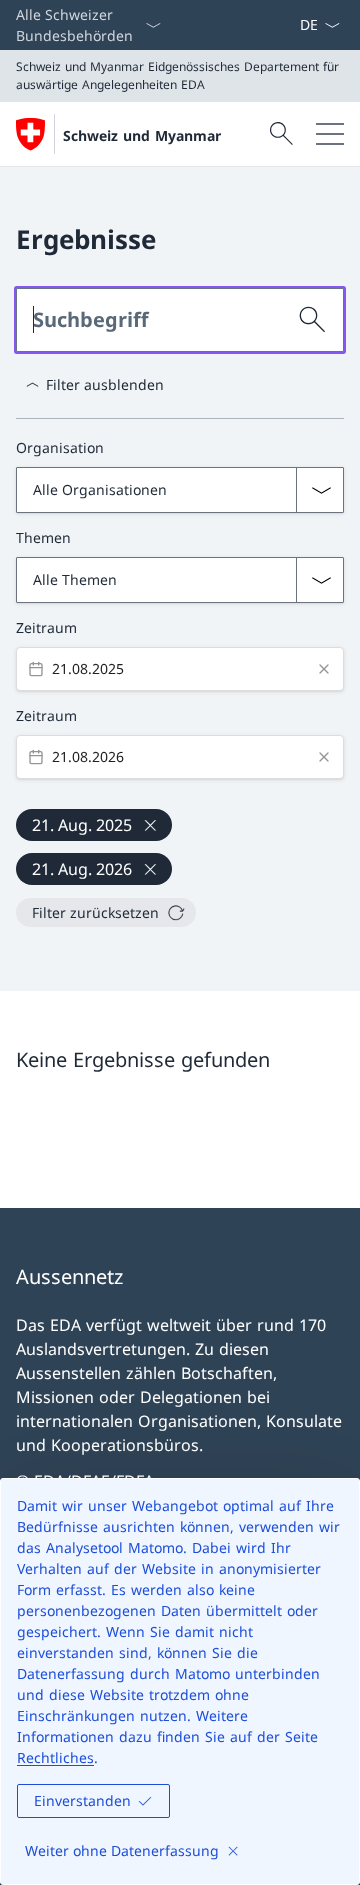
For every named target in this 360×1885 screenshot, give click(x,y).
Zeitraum (46, 627)
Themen (43, 537)
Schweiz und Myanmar (142, 135)
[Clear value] (324, 669)
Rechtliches (55, 1757)
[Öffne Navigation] (330, 134)
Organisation (60, 447)
